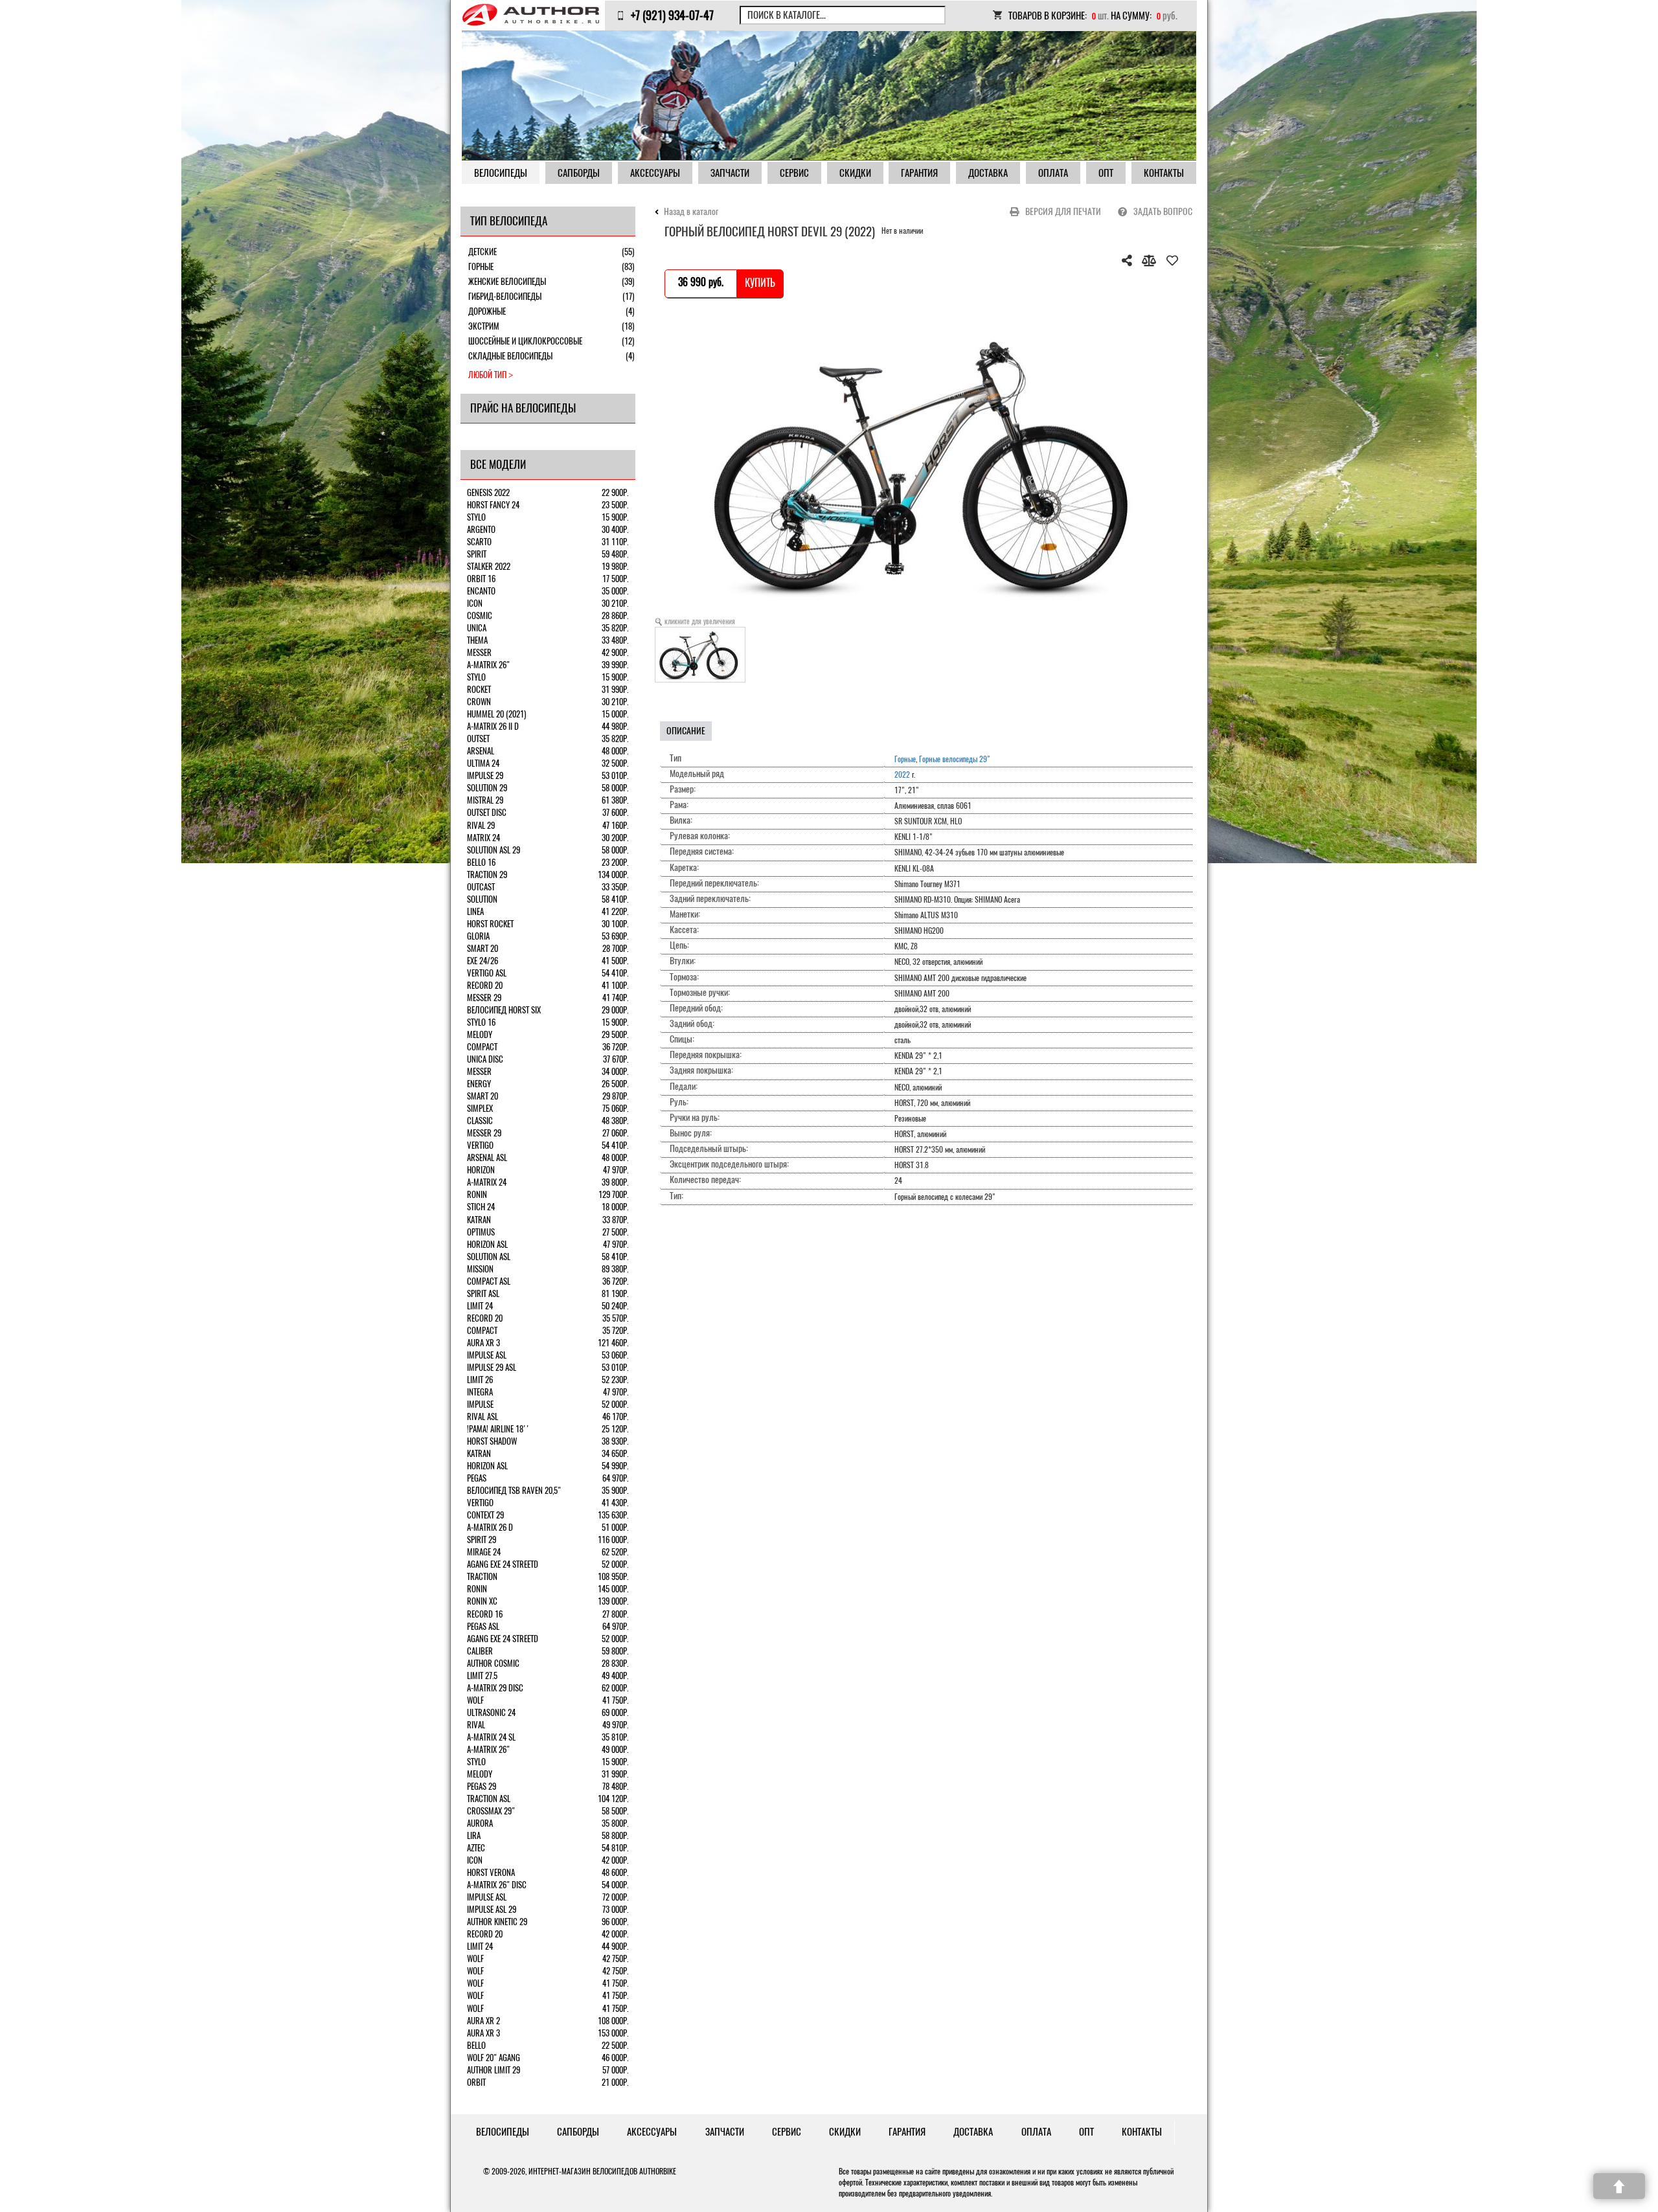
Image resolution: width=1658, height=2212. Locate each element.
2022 (902, 774)
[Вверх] (1619, 2186)
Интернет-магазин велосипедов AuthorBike (602, 2171)
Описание (686, 731)
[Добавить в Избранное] (1172, 260)
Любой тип (487, 375)
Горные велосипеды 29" (955, 759)
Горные (905, 759)
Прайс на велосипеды (523, 408)
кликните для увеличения (700, 621)
